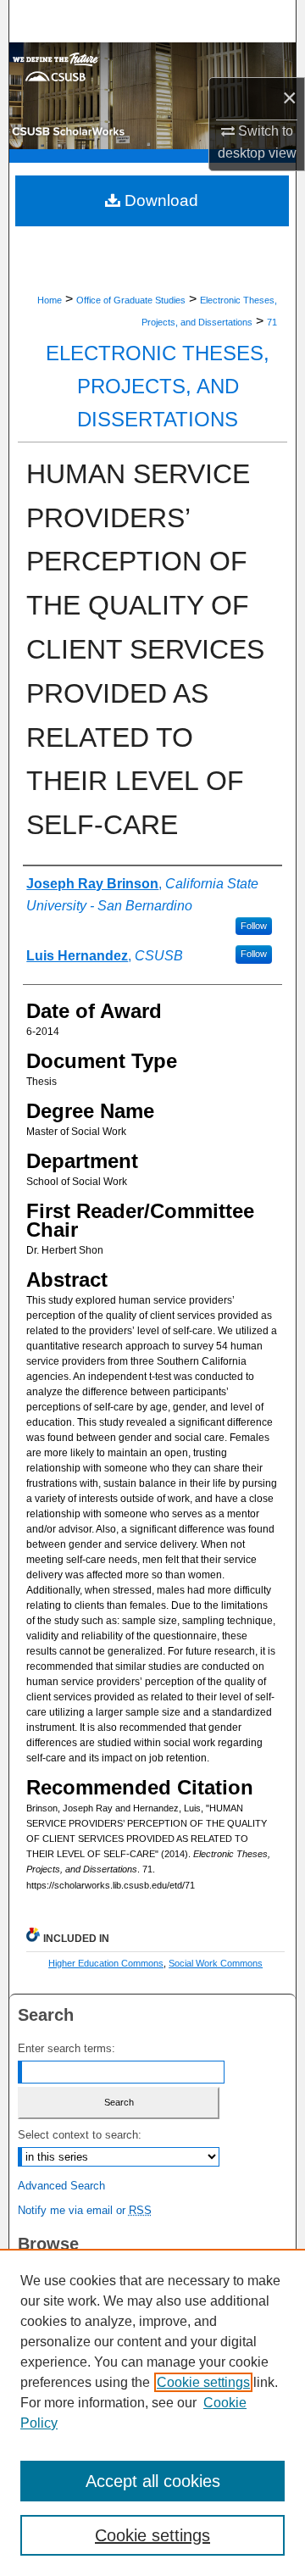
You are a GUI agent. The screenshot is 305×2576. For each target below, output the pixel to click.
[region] (152, 2412)
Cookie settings (203, 2382)
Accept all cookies (153, 2481)
